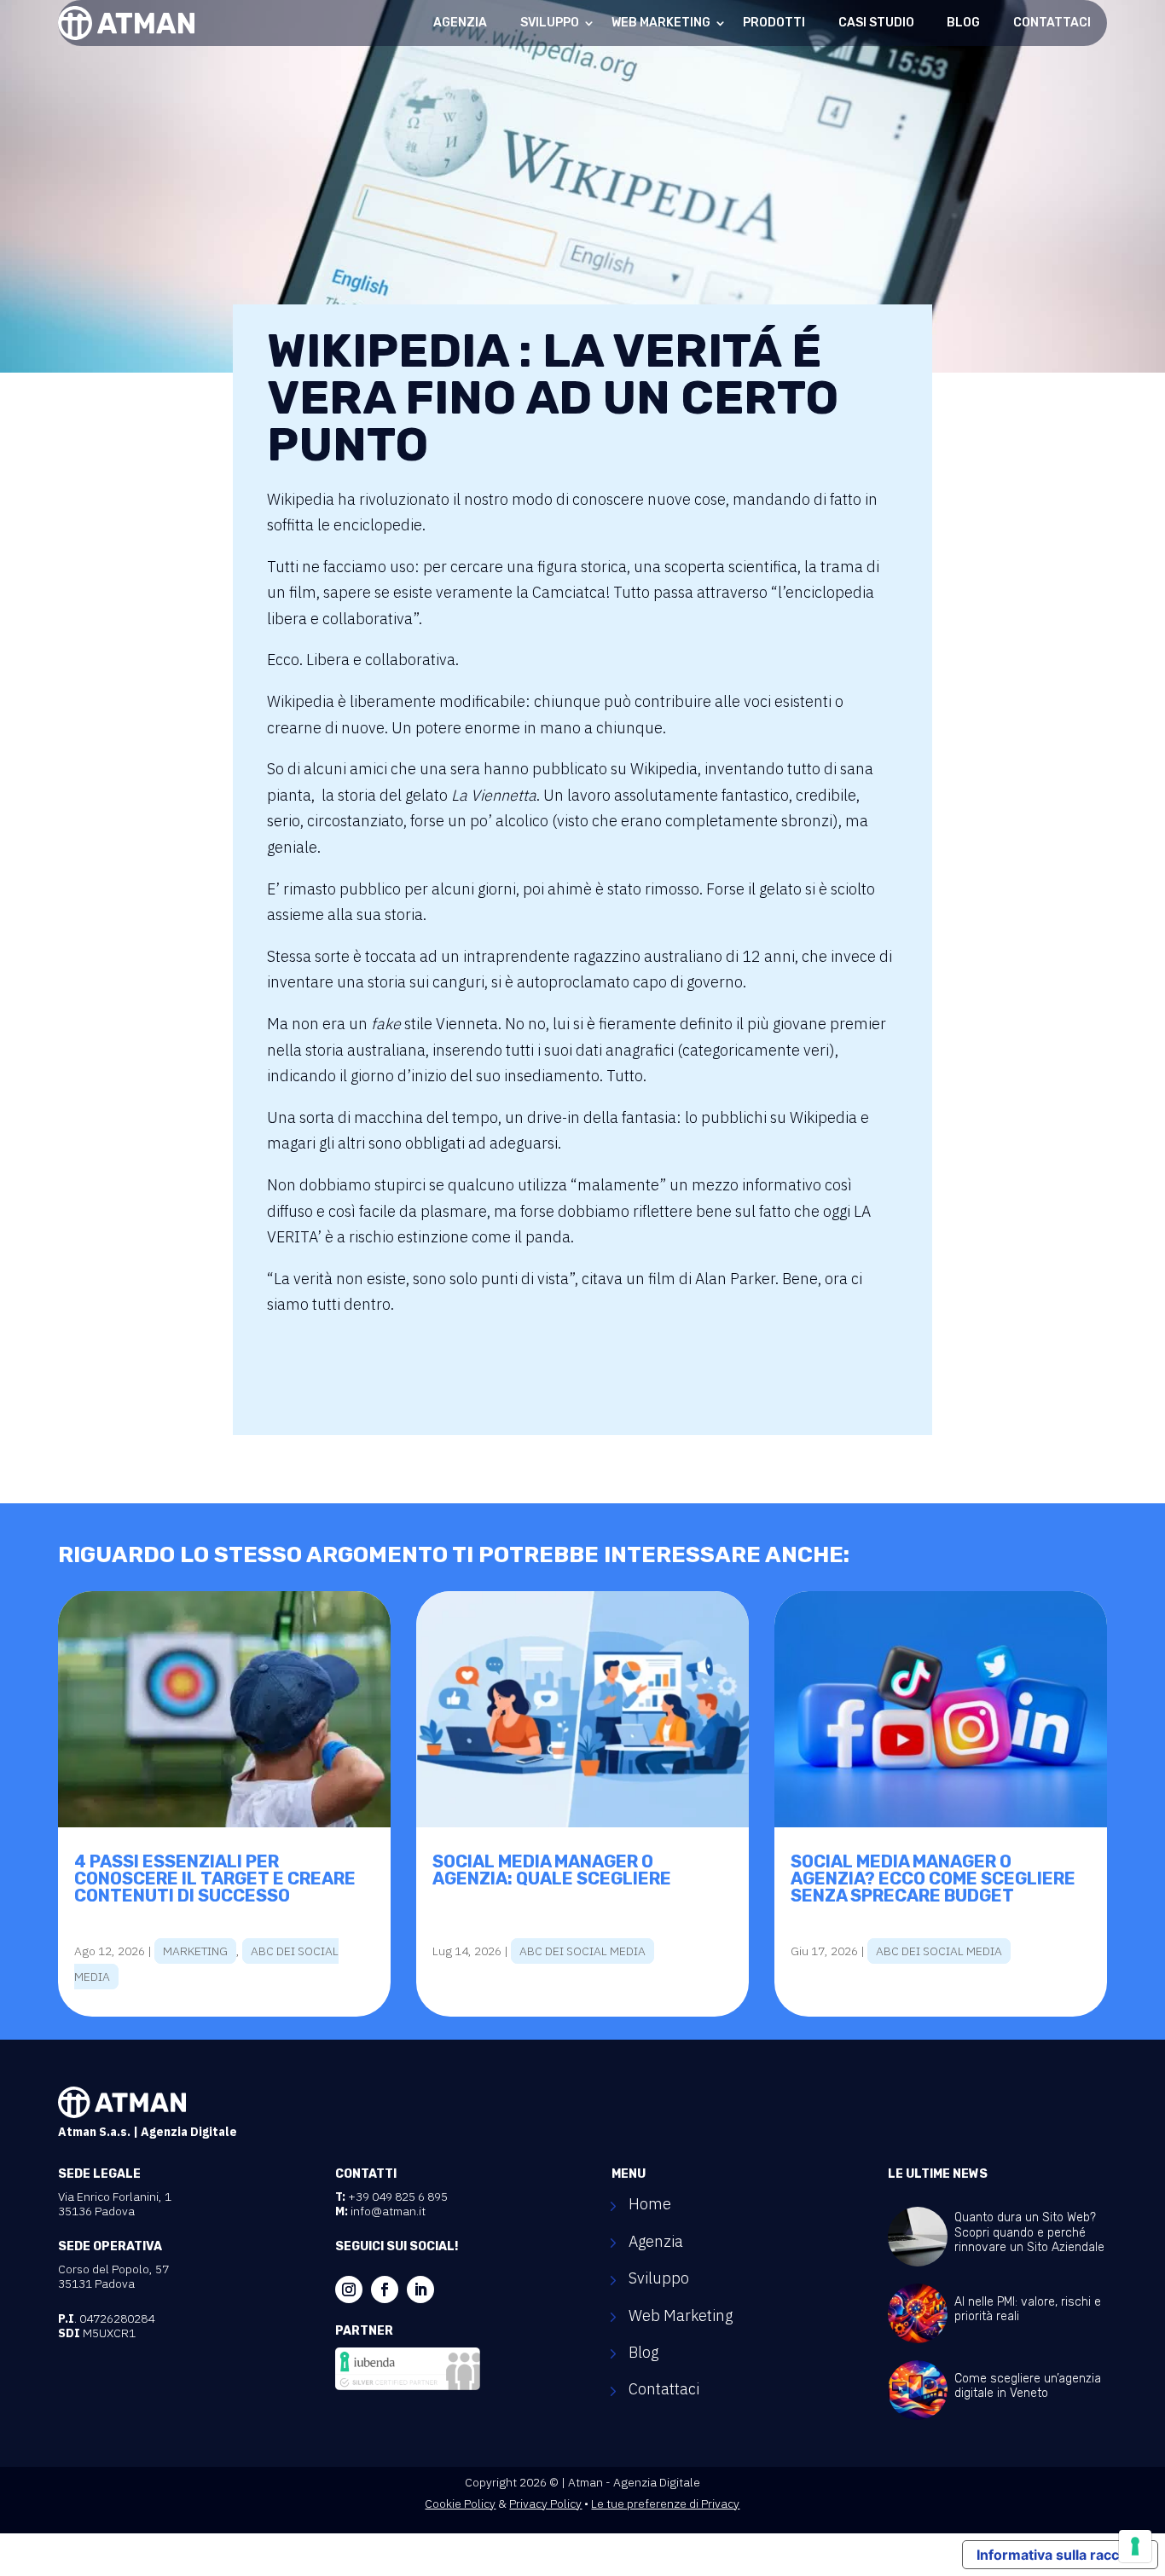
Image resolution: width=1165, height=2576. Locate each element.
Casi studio (876, 23)
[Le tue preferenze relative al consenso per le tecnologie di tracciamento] (1135, 2546)
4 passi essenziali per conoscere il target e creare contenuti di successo (215, 1878)
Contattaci (1052, 23)
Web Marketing (661, 23)
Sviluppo (550, 23)
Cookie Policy (460, 2504)
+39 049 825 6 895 (398, 2197)
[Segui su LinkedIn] (420, 2289)
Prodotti (774, 23)
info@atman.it (388, 2211)
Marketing (195, 1951)
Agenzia (460, 23)
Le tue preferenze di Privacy (665, 2504)
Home (650, 2206)
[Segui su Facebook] (385, 2289)
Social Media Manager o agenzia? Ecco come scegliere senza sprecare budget (933, 1878)
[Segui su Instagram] (349, 2289)
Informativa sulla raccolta (1060, 2555)
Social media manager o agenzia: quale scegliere (552, 1870)
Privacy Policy (545, 2504)
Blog (963, 23)
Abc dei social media (582, 1951)
